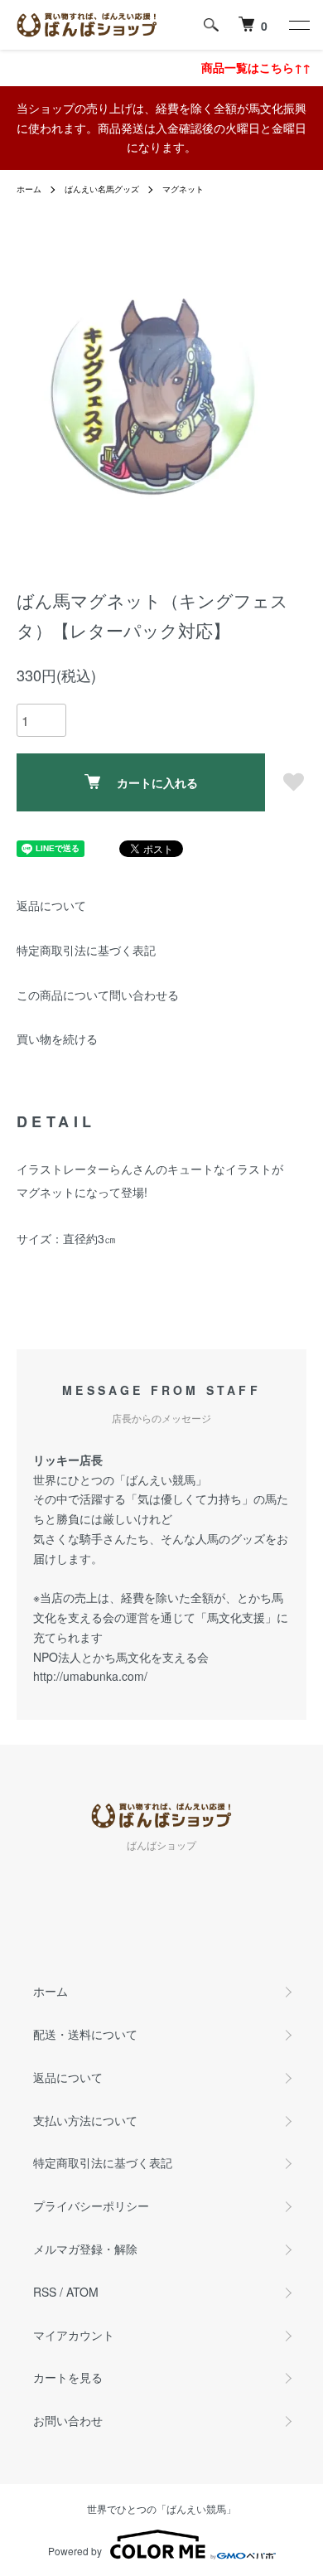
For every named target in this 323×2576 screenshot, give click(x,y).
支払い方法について (85, 2120)
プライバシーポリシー (91, 2206)
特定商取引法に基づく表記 (86, 950)
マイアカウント (74, 2335)
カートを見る (68, 2377)
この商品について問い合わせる (98, 995)
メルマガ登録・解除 (85, 2249)
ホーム (29, 189)
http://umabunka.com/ (90, 1676)
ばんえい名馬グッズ (102, 189)
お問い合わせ (68, 2420)
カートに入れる (157, 782)
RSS (45, 2292)
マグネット (183, 189)
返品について (51, 905)
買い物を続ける (57, 1039)
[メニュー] (298, 25)
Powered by (75, 2551)
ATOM (82, 2292)
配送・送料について (85, 2034)
